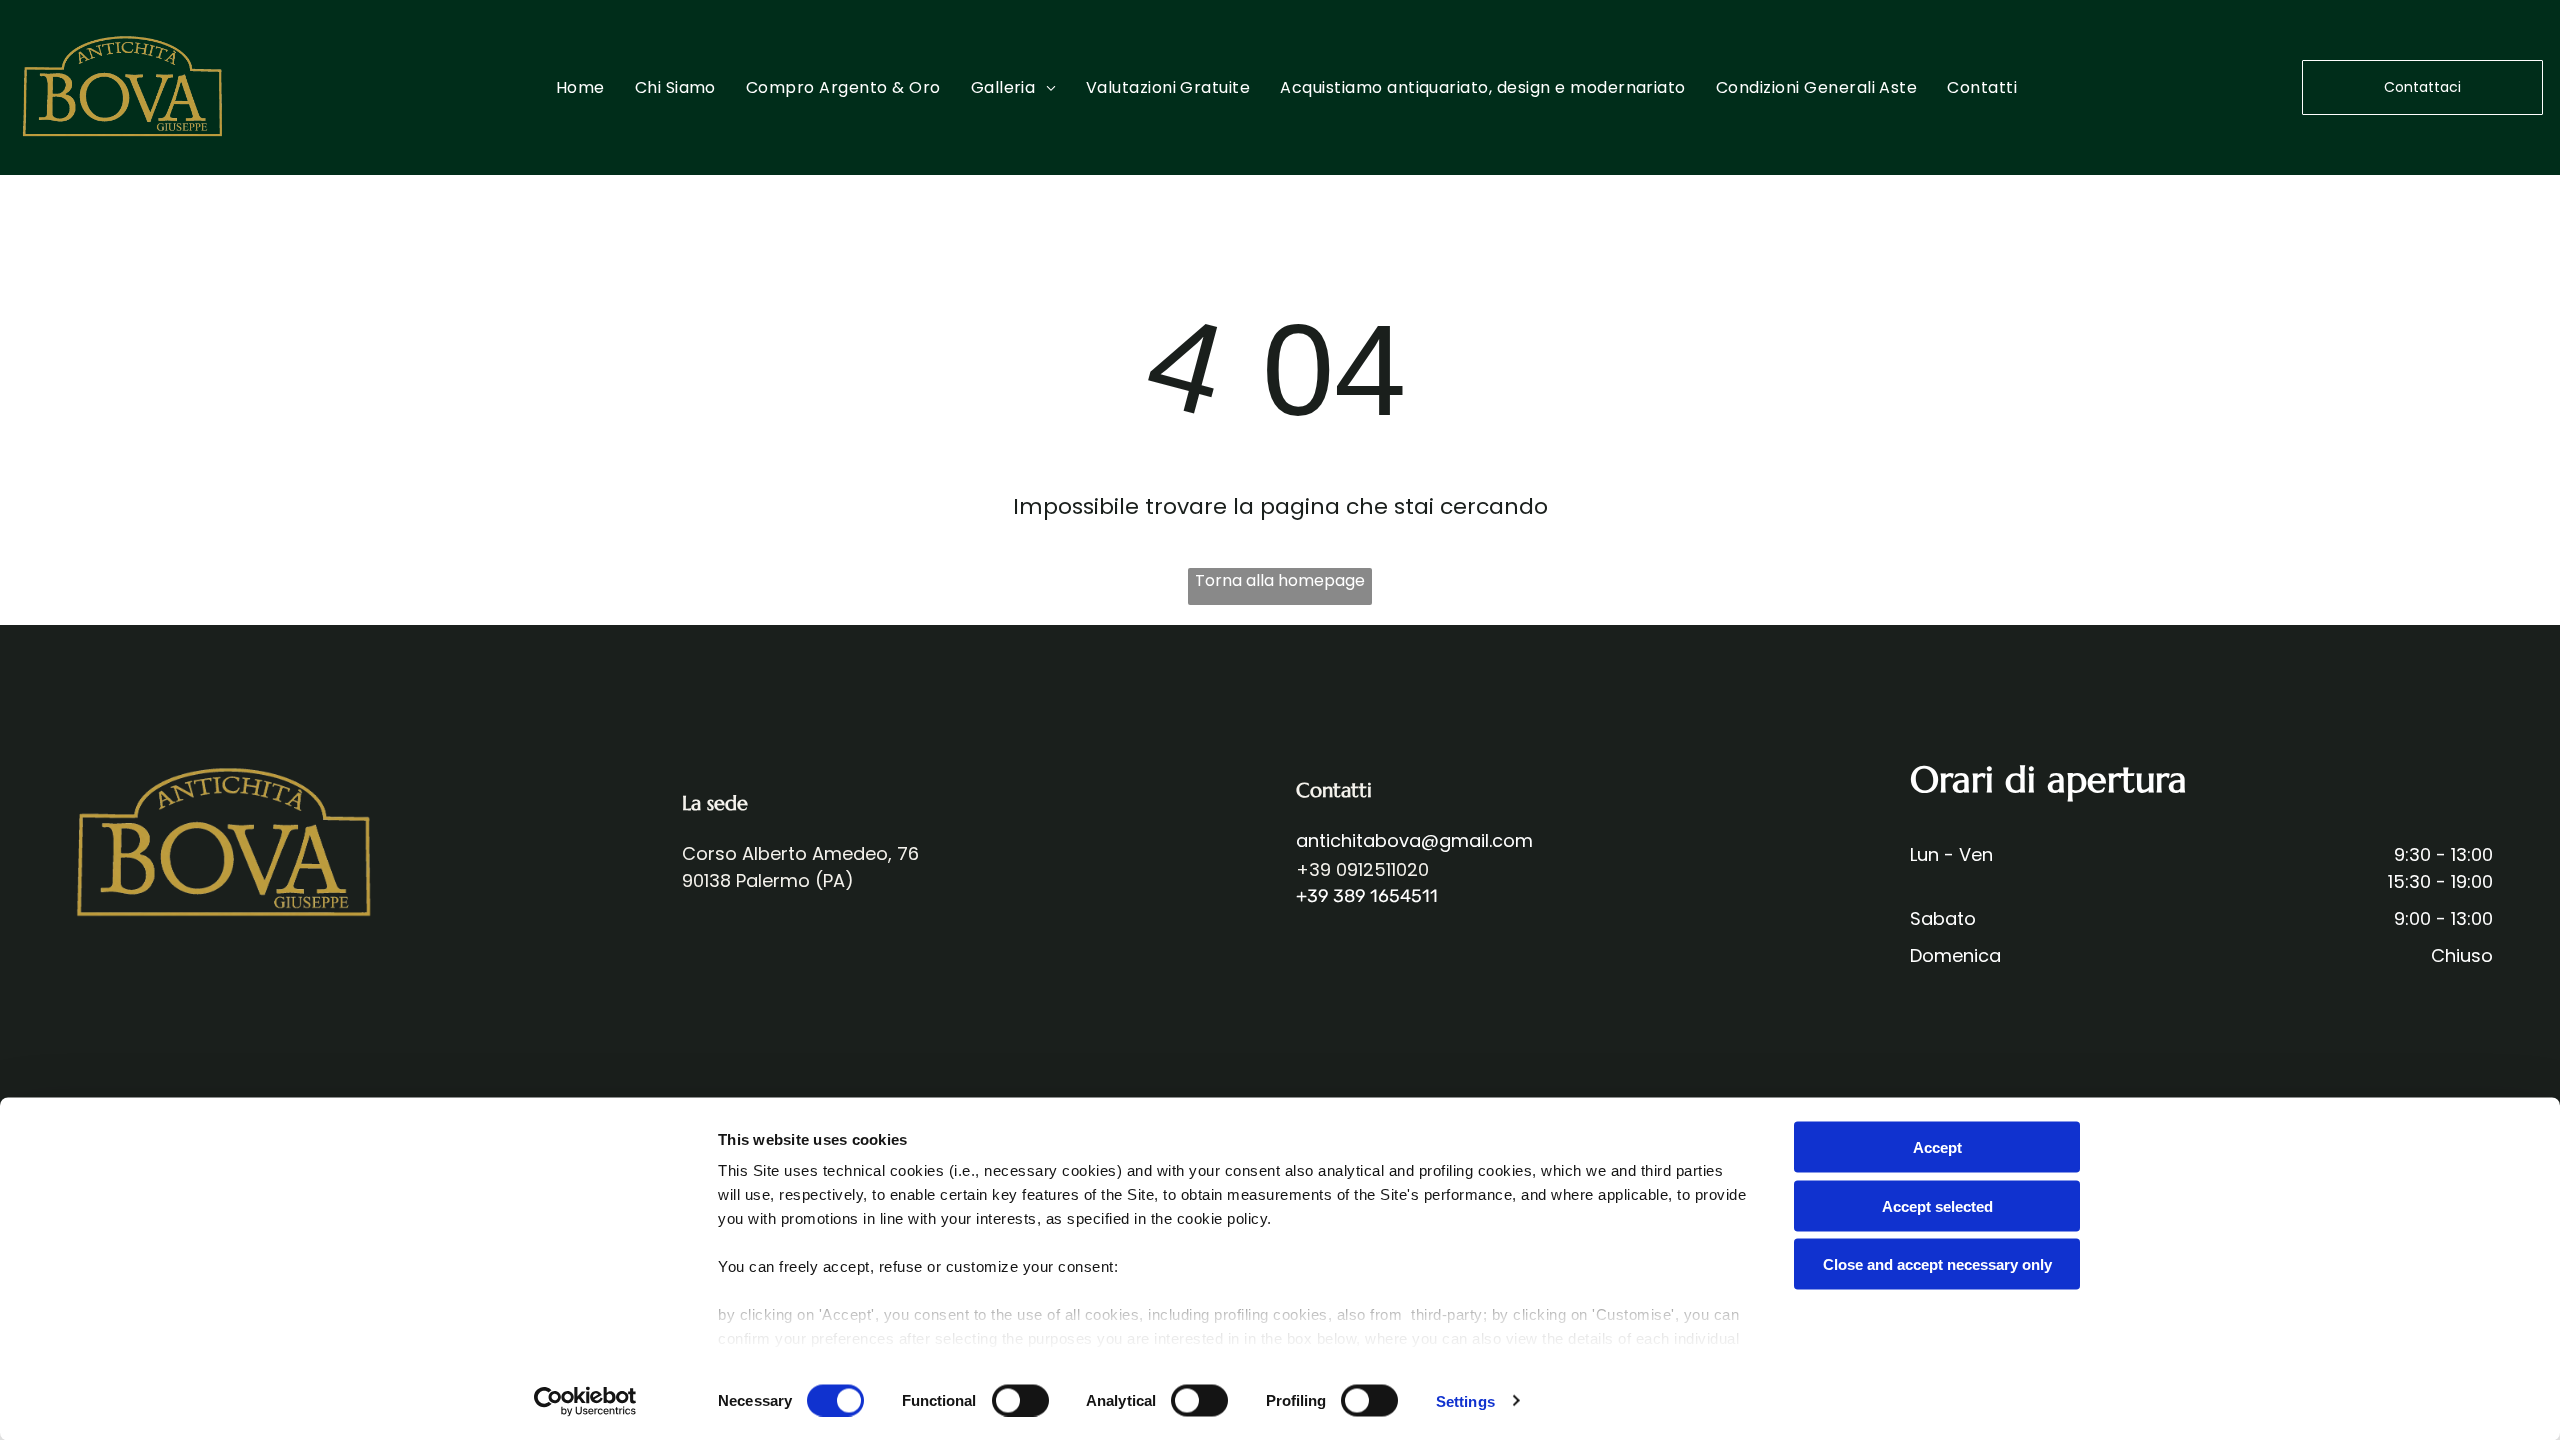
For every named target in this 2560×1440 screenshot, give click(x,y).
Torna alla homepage (1280, 580)
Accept (1937, 1147)
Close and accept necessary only (1937, 1264)
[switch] (1020, 1400)
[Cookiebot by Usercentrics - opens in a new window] (585, 1401)
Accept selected (1937, 1205)
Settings (1465, 1400)
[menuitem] (580, 87)
